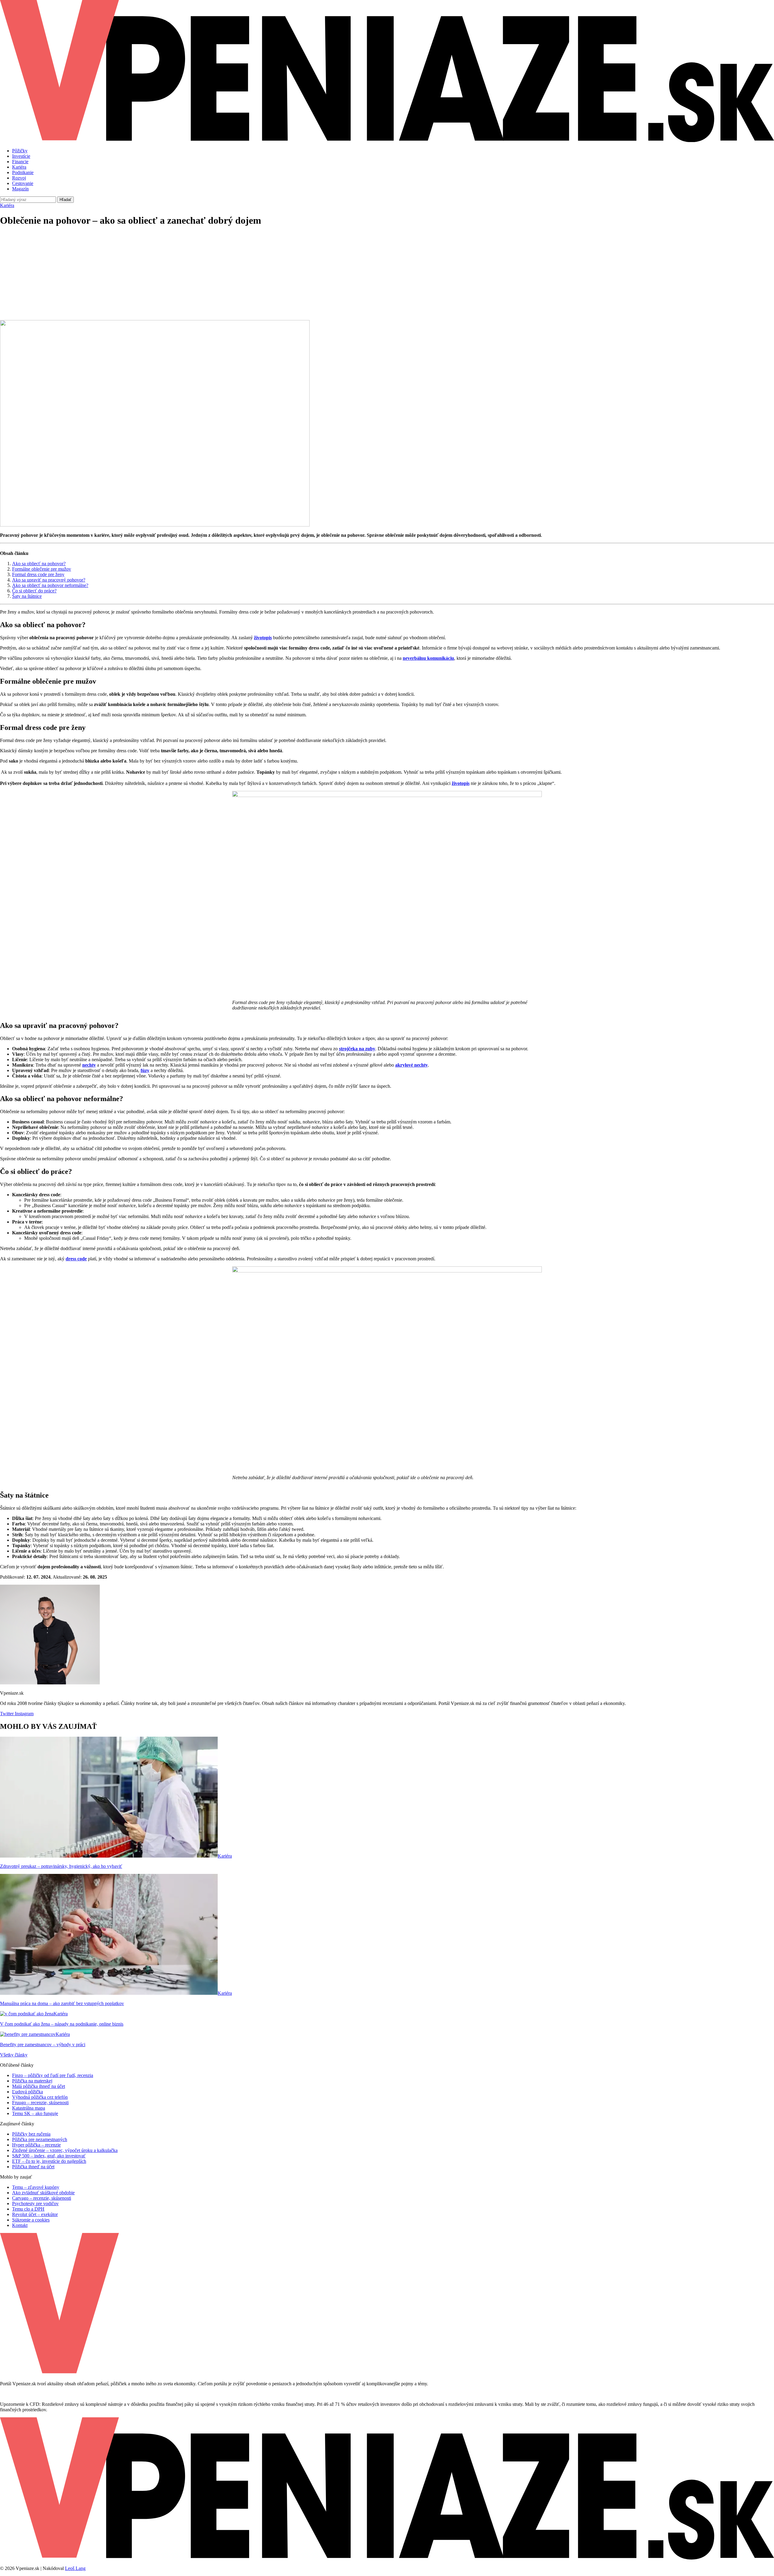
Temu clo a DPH (28, 2209)
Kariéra (19, 167)
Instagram (24, 1714)
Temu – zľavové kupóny (36, 2187)
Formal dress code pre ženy (38, 574)
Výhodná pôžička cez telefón (40, 2097)
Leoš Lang (75, 2568)
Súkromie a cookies (31, 2220)
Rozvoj (19, 178)
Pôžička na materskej (32, 2081)
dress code (76, 1259)
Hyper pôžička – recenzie (36, 2145)
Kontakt (20, 2225)
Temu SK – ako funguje (35, 2113)
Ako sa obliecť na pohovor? (39, 564)
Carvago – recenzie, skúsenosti (42, 2198)
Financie (20, 162)
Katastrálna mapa (29, 2108)
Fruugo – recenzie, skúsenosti (40, 2103)
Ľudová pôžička (28, 2092)
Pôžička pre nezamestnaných (40, 2139)
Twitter (7, 1714)
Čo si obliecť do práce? (34, 591)
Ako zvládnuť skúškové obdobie (43, 2193)
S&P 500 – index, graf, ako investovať (49, 2156)
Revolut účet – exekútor (35, 2214)
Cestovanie (23, 183)
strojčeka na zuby (357, 1049)
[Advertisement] (387, 275)
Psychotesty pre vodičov (35, 2203)
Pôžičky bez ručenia (31, 2134)
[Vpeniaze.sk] (387, 140)
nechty (89, 1065)
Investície (21, 156)
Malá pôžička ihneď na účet (39, 2086)
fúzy (145, 1070)
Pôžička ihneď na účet (33, 2167)
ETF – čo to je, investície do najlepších (49, 2161)
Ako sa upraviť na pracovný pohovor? (49, 580)
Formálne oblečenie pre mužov (42, 569)
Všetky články (14, 2055)
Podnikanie (23, 172)
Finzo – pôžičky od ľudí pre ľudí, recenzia (53, 2075)
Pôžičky (20, 151)
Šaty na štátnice (27, 596)
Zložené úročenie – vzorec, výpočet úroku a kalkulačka (65, 2150)
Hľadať (65, 200)
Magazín (20, 189)
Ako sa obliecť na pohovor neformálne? (50, 585)
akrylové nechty (411, 1065)
